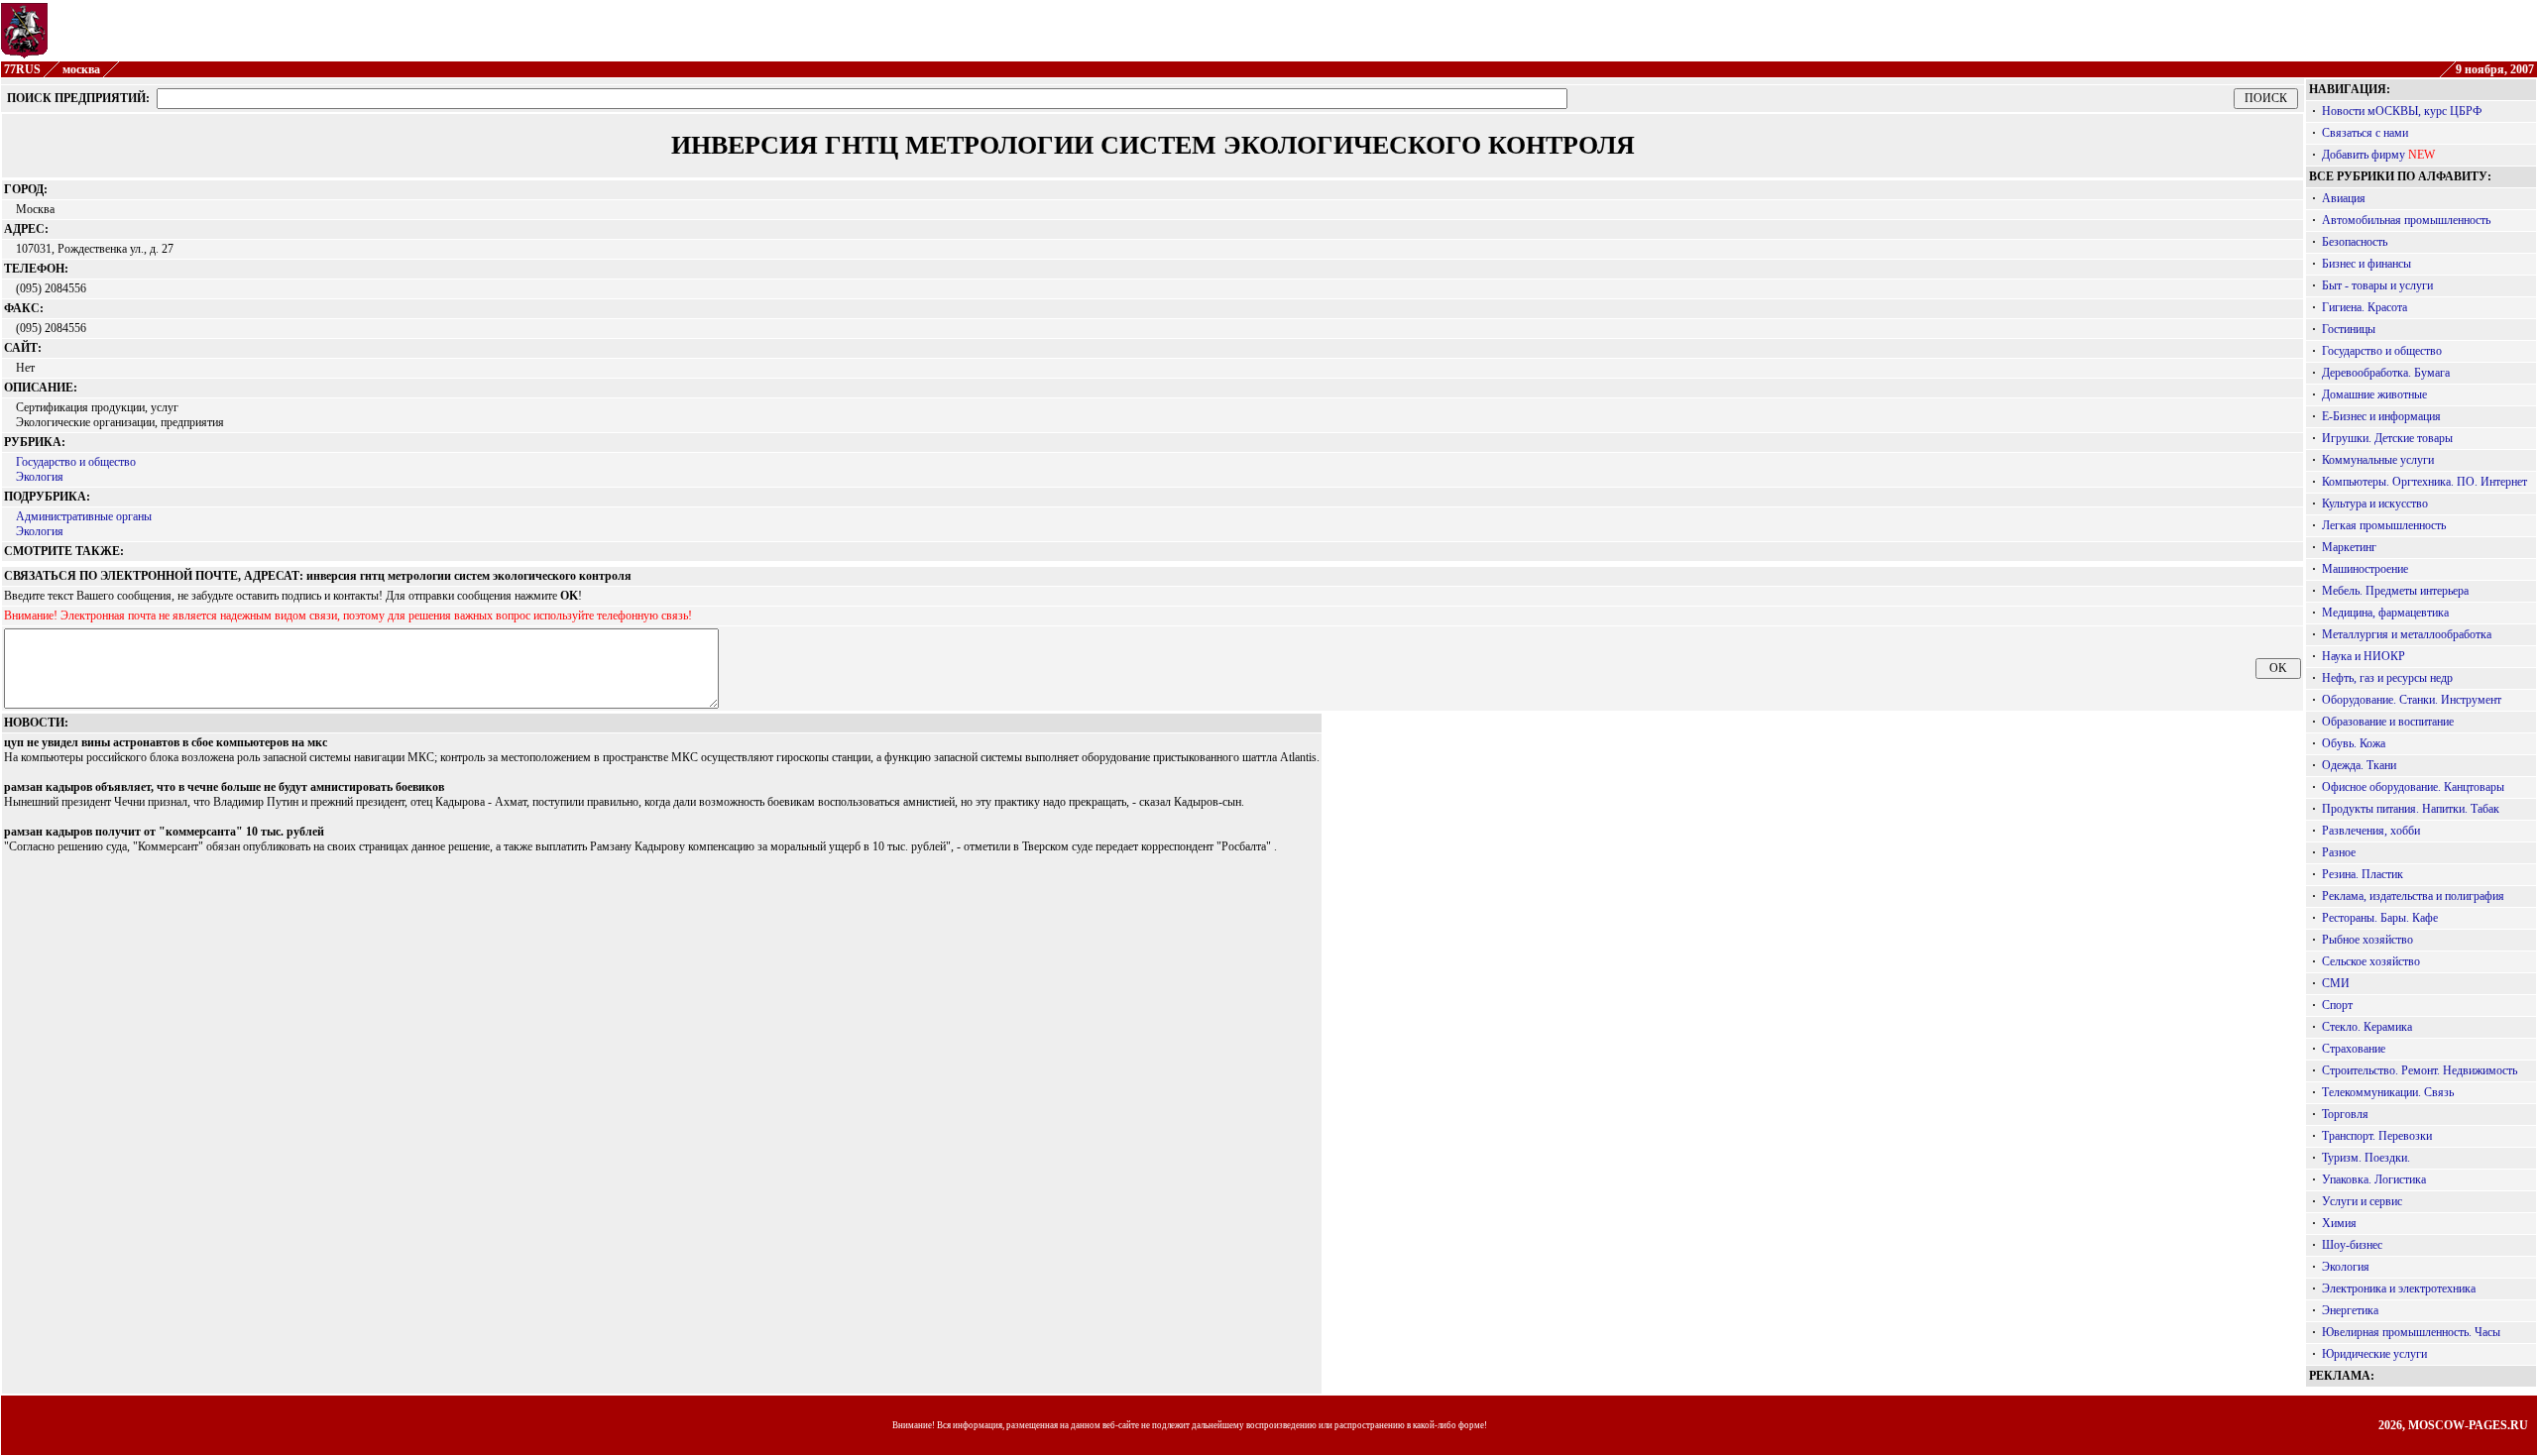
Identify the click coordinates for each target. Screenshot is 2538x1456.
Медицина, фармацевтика (2385, 613)
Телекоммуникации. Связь (2388, 1092)
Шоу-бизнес (2352, 1245)
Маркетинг (2349, 547)
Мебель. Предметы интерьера (2395, 591)
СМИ (2336, 983)
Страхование (2354, 1049)
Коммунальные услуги (2378, 460)
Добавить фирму (2364, 155)
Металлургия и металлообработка (2407, 634)
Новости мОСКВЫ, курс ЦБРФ (2402, 111)
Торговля (2345, 1114)
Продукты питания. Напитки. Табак (2411, 809)
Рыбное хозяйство (2367, 940)
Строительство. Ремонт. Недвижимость (2420, 1070)
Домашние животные (2374, 394)
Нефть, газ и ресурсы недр (2387, 678)
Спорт (2337, 1005)
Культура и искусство (2375, 504)
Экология (40, 477)
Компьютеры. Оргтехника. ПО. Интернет (2424, 482)
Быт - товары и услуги (2377, 285)
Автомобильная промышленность (2406, 220)
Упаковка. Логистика (2374, 1179)
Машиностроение (2365, 569)
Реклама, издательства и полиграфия (2413, 896)
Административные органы (84, 516)
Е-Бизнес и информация (2381, 416)
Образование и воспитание (2388, 722)
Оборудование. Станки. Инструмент (2412, 700)
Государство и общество (76, 462)
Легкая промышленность (2384, 525)
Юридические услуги (2374, 1354)
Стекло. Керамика (2367, 1027)
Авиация (2344, 198)
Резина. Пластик (2363, 874)
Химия (2339, 1223)
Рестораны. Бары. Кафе (2380, 918)
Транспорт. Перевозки (2377, 1136)
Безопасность (2355, 242)
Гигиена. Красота (2365, 307)
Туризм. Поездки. (2366, 1158)
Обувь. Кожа (2354, 743)
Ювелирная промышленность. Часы (2411, 1332)
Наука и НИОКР (2364, 656)
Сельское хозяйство (2371, 961)
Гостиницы (2349, 329)
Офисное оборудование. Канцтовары (2413, 787)
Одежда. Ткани (2359, 765)
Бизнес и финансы (2366, 264)
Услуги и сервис (2362, 1201)
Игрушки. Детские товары (2387, 438)
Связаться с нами (2365, 133)
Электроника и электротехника (2399, 1288)
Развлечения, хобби (2371, 831)
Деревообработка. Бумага (2386, 373)
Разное (2339, 852)
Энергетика (2350, 1310)
